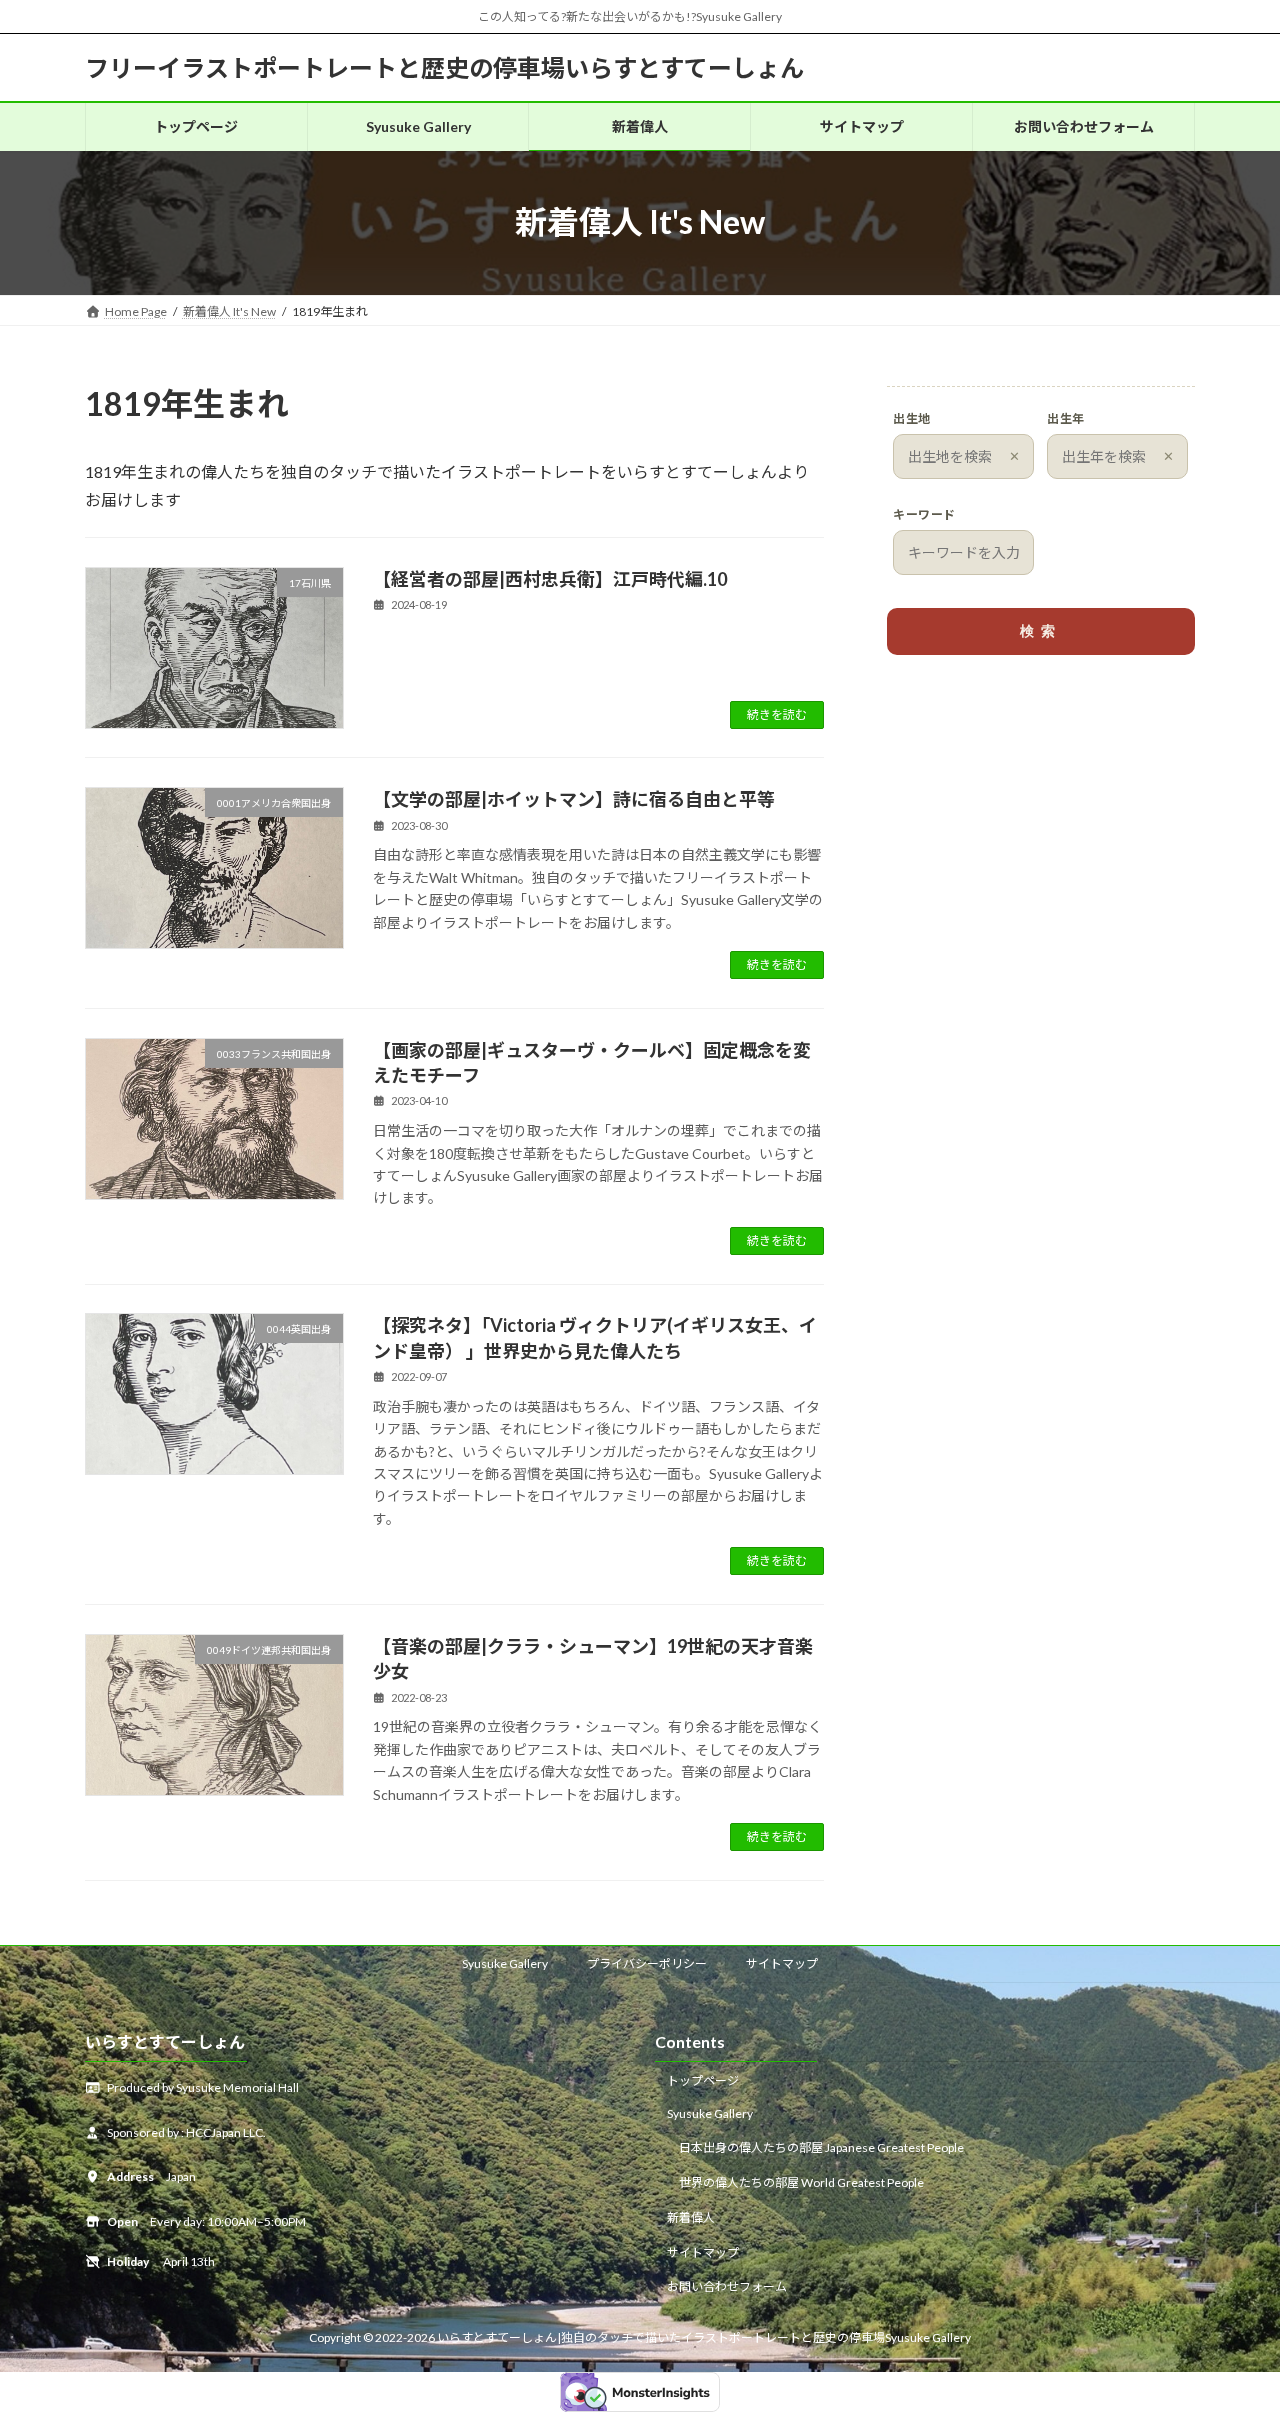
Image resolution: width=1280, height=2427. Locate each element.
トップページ (703, 2080)
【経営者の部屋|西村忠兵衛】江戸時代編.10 (550, 579)
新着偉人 (691, 2217)
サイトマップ (782, 1963)
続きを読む (777, 714)
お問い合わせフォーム (727, 2286)
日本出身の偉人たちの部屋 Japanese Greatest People (821, 2147)
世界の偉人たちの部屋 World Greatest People (801, 2182)
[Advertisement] (1041, 828)
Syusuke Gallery (505, 1963)
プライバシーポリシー (647, 1963)
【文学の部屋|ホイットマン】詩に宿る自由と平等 (574, 799)
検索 (1041, 631)
